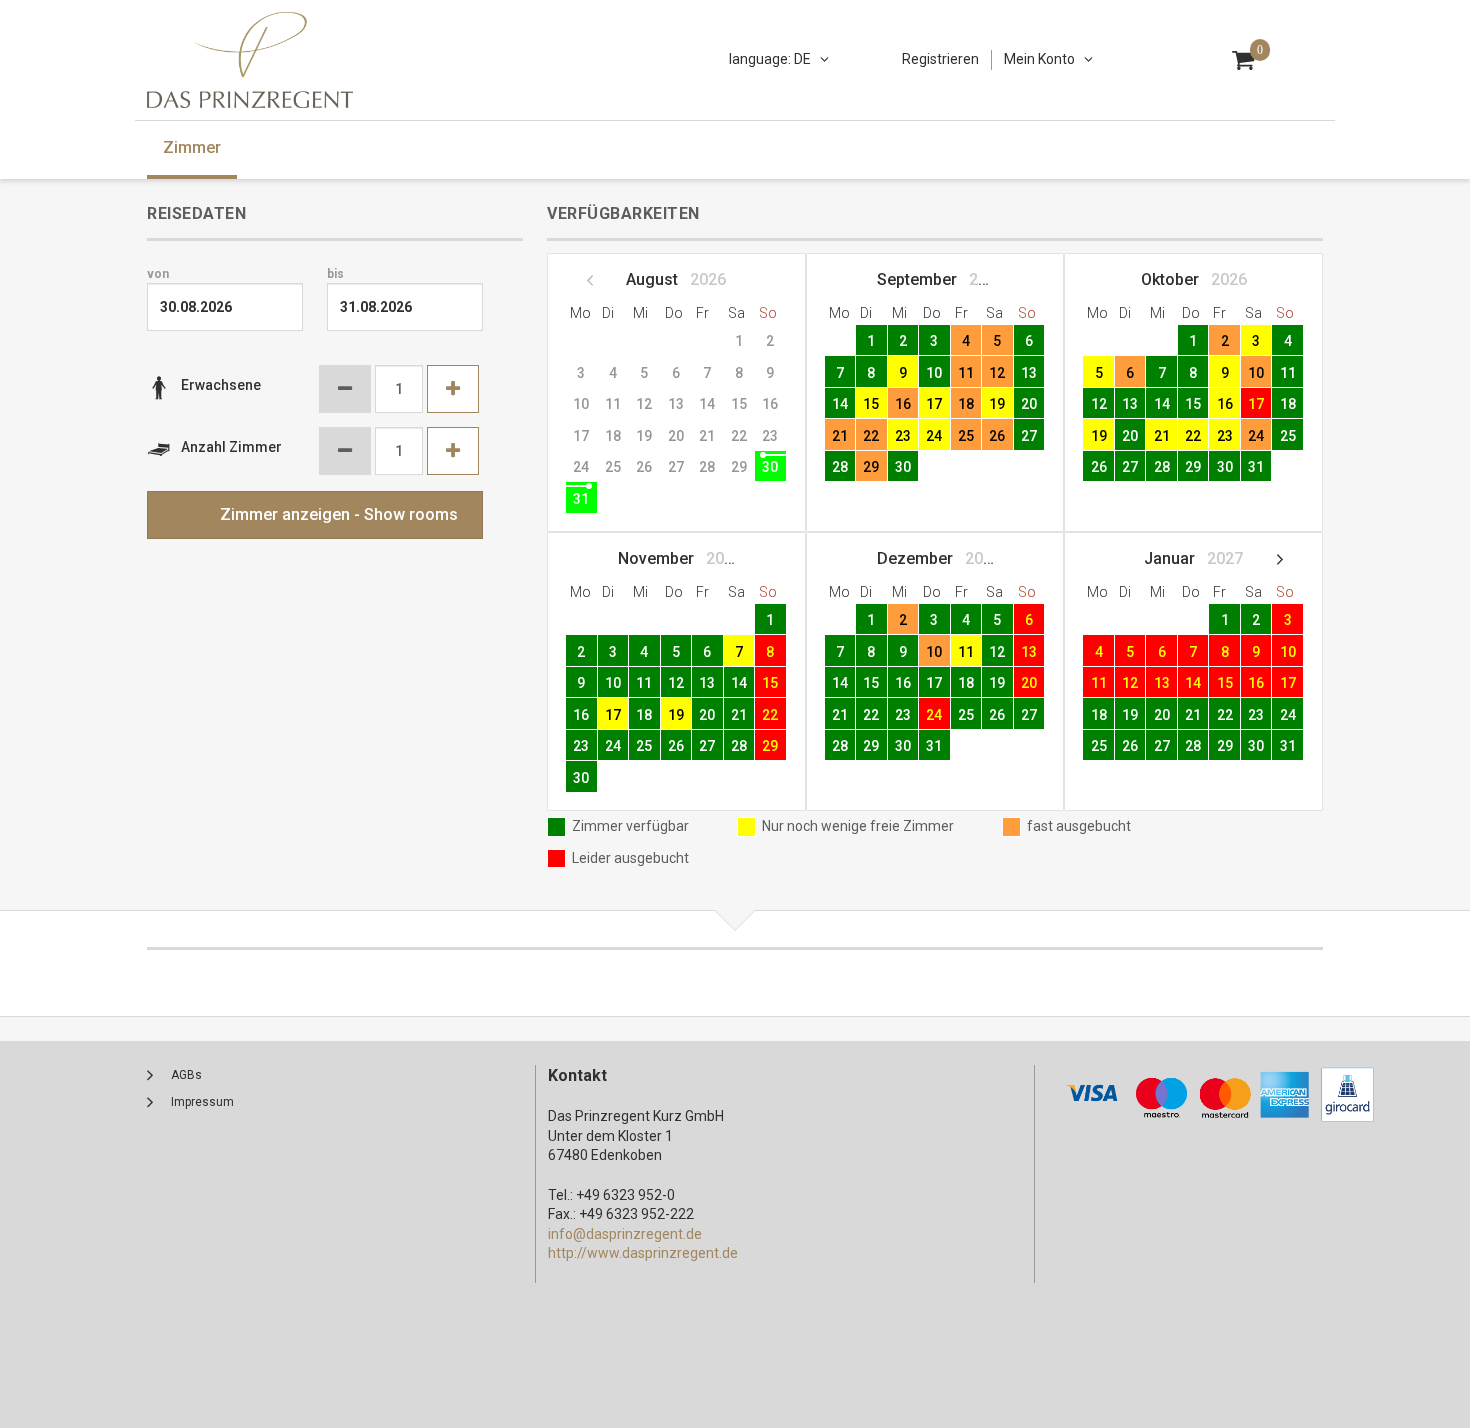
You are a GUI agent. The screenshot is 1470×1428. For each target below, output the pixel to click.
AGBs (186, 1075)
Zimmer (192, 147)
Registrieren (940, 59)
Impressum (202, 1102)
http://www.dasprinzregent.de (643, 1253)
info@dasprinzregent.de (625, 1234)
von (158, 274)
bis (335, 274)
